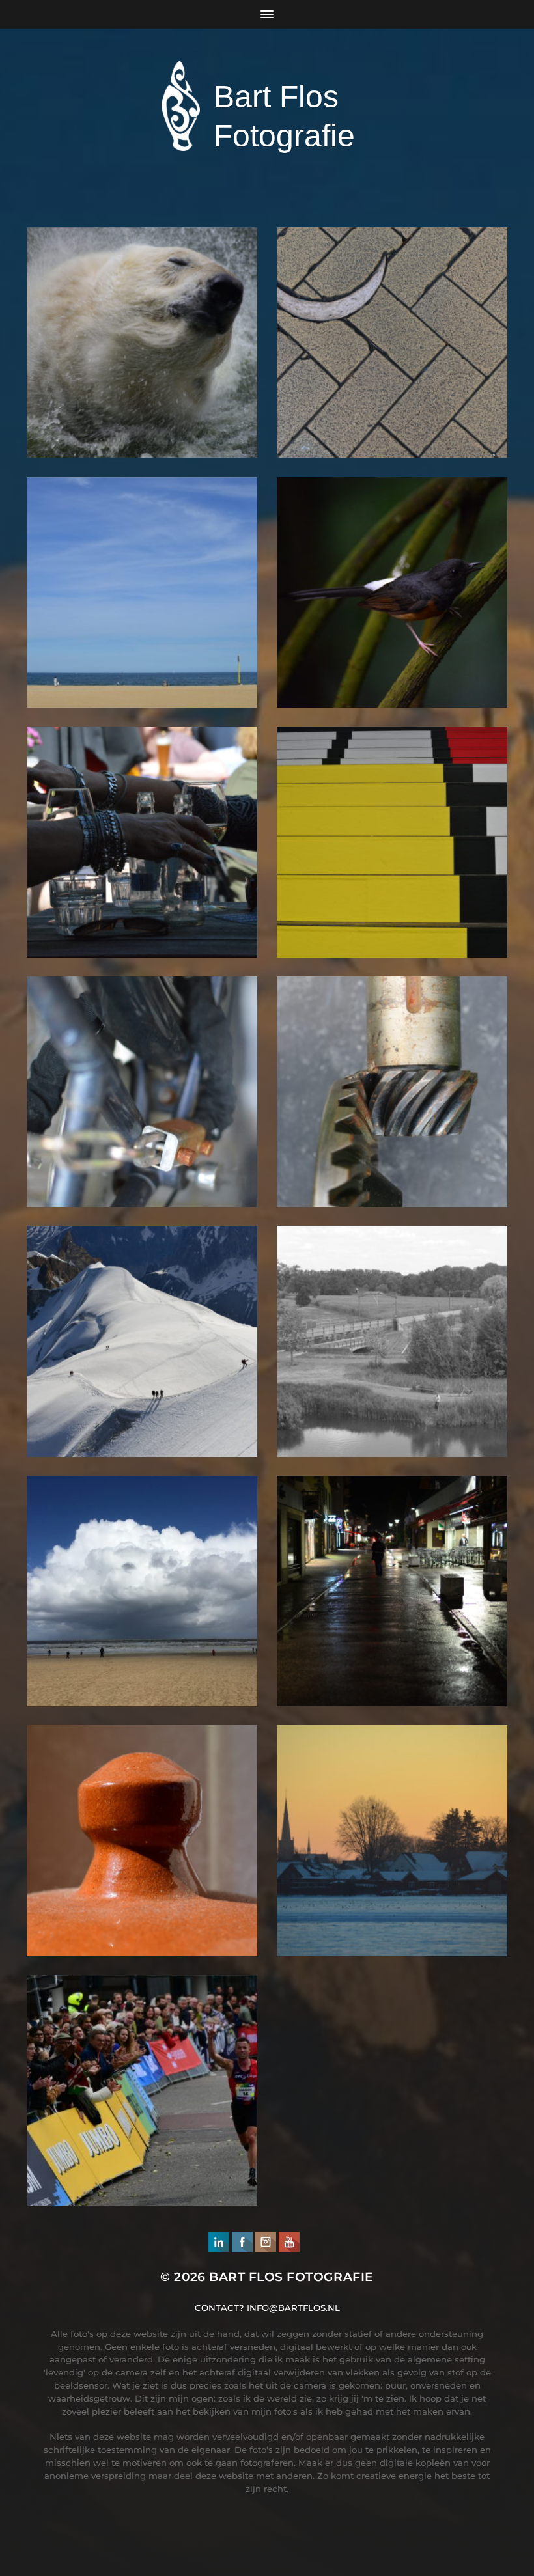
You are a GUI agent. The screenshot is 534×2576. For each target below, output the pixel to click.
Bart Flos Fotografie (291, 2277)
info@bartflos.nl (293, 2308)
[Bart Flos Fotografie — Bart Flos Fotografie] (181, 106)
